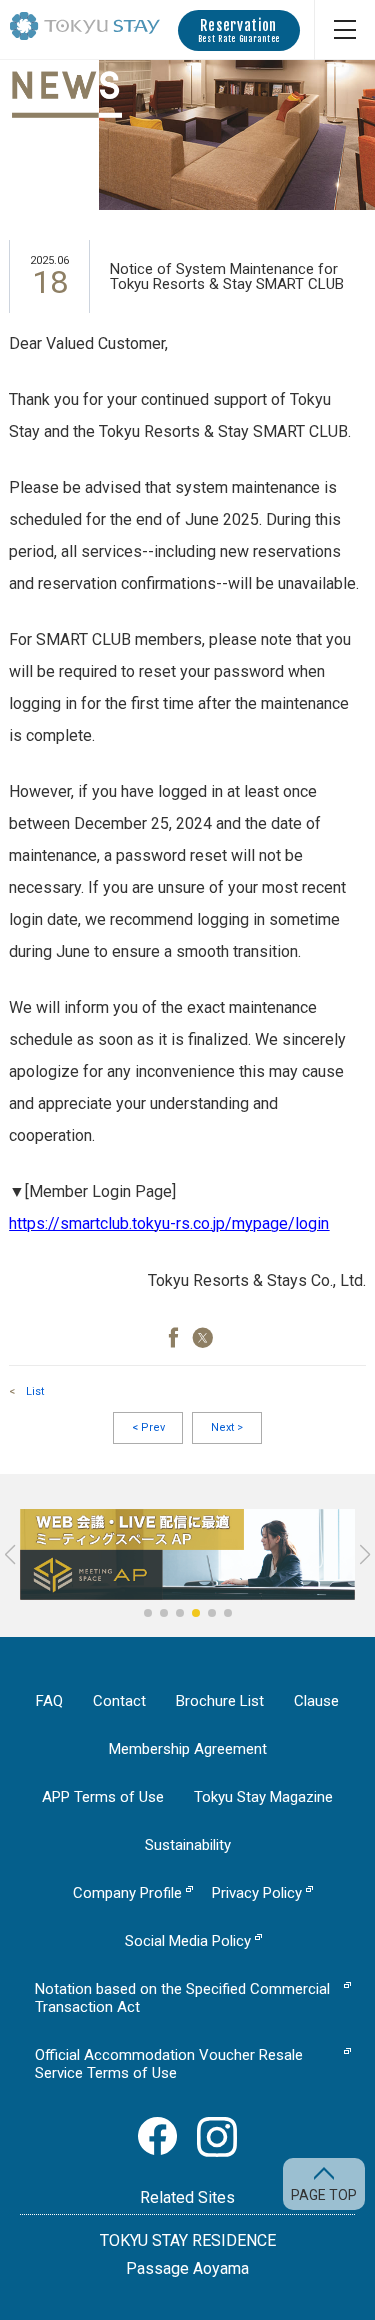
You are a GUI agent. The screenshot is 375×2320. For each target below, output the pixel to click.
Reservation (239, 30)
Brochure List (220, 1701)
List (35, 1391)
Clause (316, 1701)
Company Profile (127, 1893)
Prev (148, 1427)
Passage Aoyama (187, 2268)
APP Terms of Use (103, 1797)
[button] (148, 1613)
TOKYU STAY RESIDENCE (188, 2240)
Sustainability (188, 1845)
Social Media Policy (188, 1941)
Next (227, 1427)
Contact (119, 1701)
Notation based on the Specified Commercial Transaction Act (182, 1998)
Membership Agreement (188, 1749)
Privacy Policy (257, 1893)
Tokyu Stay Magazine (263, 1797)
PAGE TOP (324, 2194)
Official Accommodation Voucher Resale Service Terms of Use (169, 2064)
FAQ (49, 1701)
